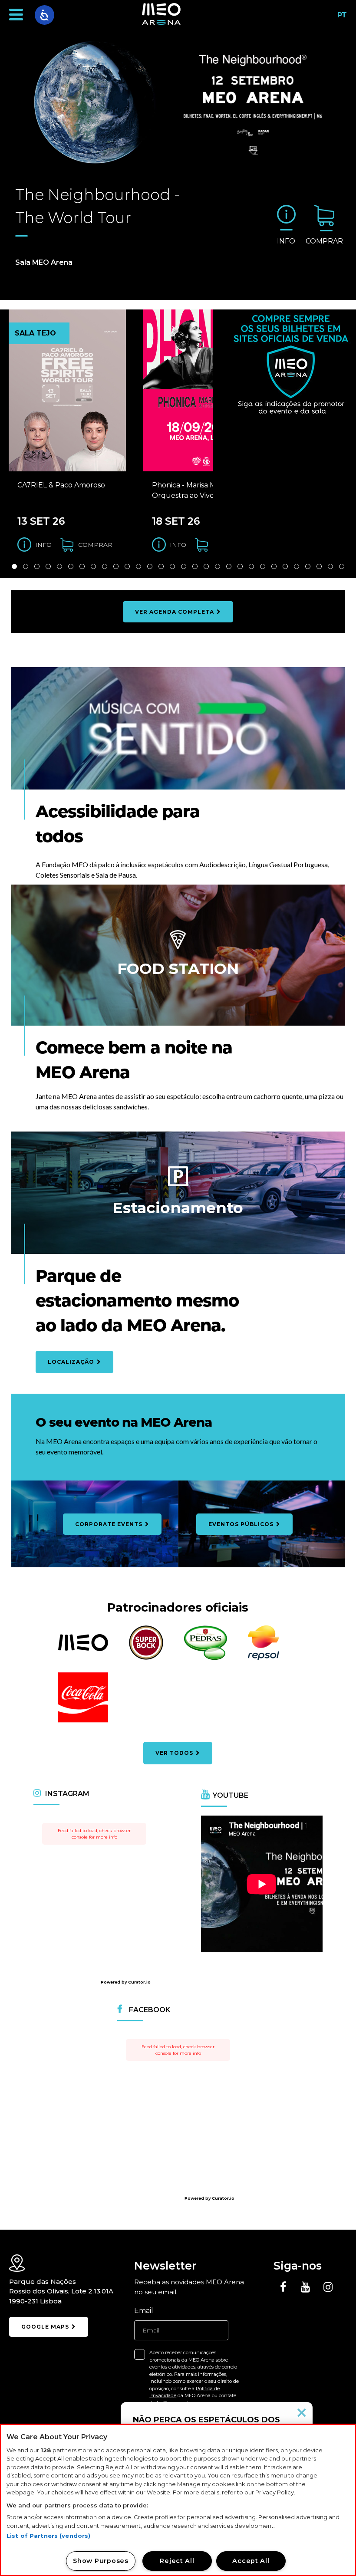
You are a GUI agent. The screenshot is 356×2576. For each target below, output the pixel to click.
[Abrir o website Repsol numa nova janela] (264, 1658)
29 (330, 566)
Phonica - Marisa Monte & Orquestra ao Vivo (196, 490)
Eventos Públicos (242, 1524)
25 (285, 566)
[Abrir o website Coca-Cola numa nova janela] (83, 1721)
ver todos (175, 1753)
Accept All (251, 2561)
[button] (16, 15)
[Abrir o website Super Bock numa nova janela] (146, 1658)
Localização (72, 1362)
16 (184, 566)
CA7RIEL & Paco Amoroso (61, 485)
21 (240, 566)
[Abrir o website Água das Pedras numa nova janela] (206, 1658)
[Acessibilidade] (44, 15)
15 (172, 566)
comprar (324, 241)
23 (263, 566)
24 (274, 566)
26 (297, 566)
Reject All (177, 2561)
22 (251, 566)
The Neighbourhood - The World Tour (97, 206)
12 (138, 566)
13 (150, 566)
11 (127, 566)
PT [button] (340, 18)
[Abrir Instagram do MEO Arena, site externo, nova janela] (328, 2287)
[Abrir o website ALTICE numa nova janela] (83, 1650)
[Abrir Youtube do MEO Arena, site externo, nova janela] (306, 2287)
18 (206, 566)
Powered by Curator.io (126, 1982)
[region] (178, 2500)
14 (161, 566)
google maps (46, 2327)
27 (308, 566)
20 (229, 566)
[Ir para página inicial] (161, 15)
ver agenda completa (175, 612)
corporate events (110, 1524)
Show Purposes (101, 2561)
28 (319, 566)
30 (342, 566)
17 (195, 566)
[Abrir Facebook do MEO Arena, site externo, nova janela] (283, 2287)
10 (116, 566)
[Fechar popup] (302, 2413)
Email (144, 2311)
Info (286, 241)
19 (218, 566)
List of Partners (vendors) (48, 2536)
